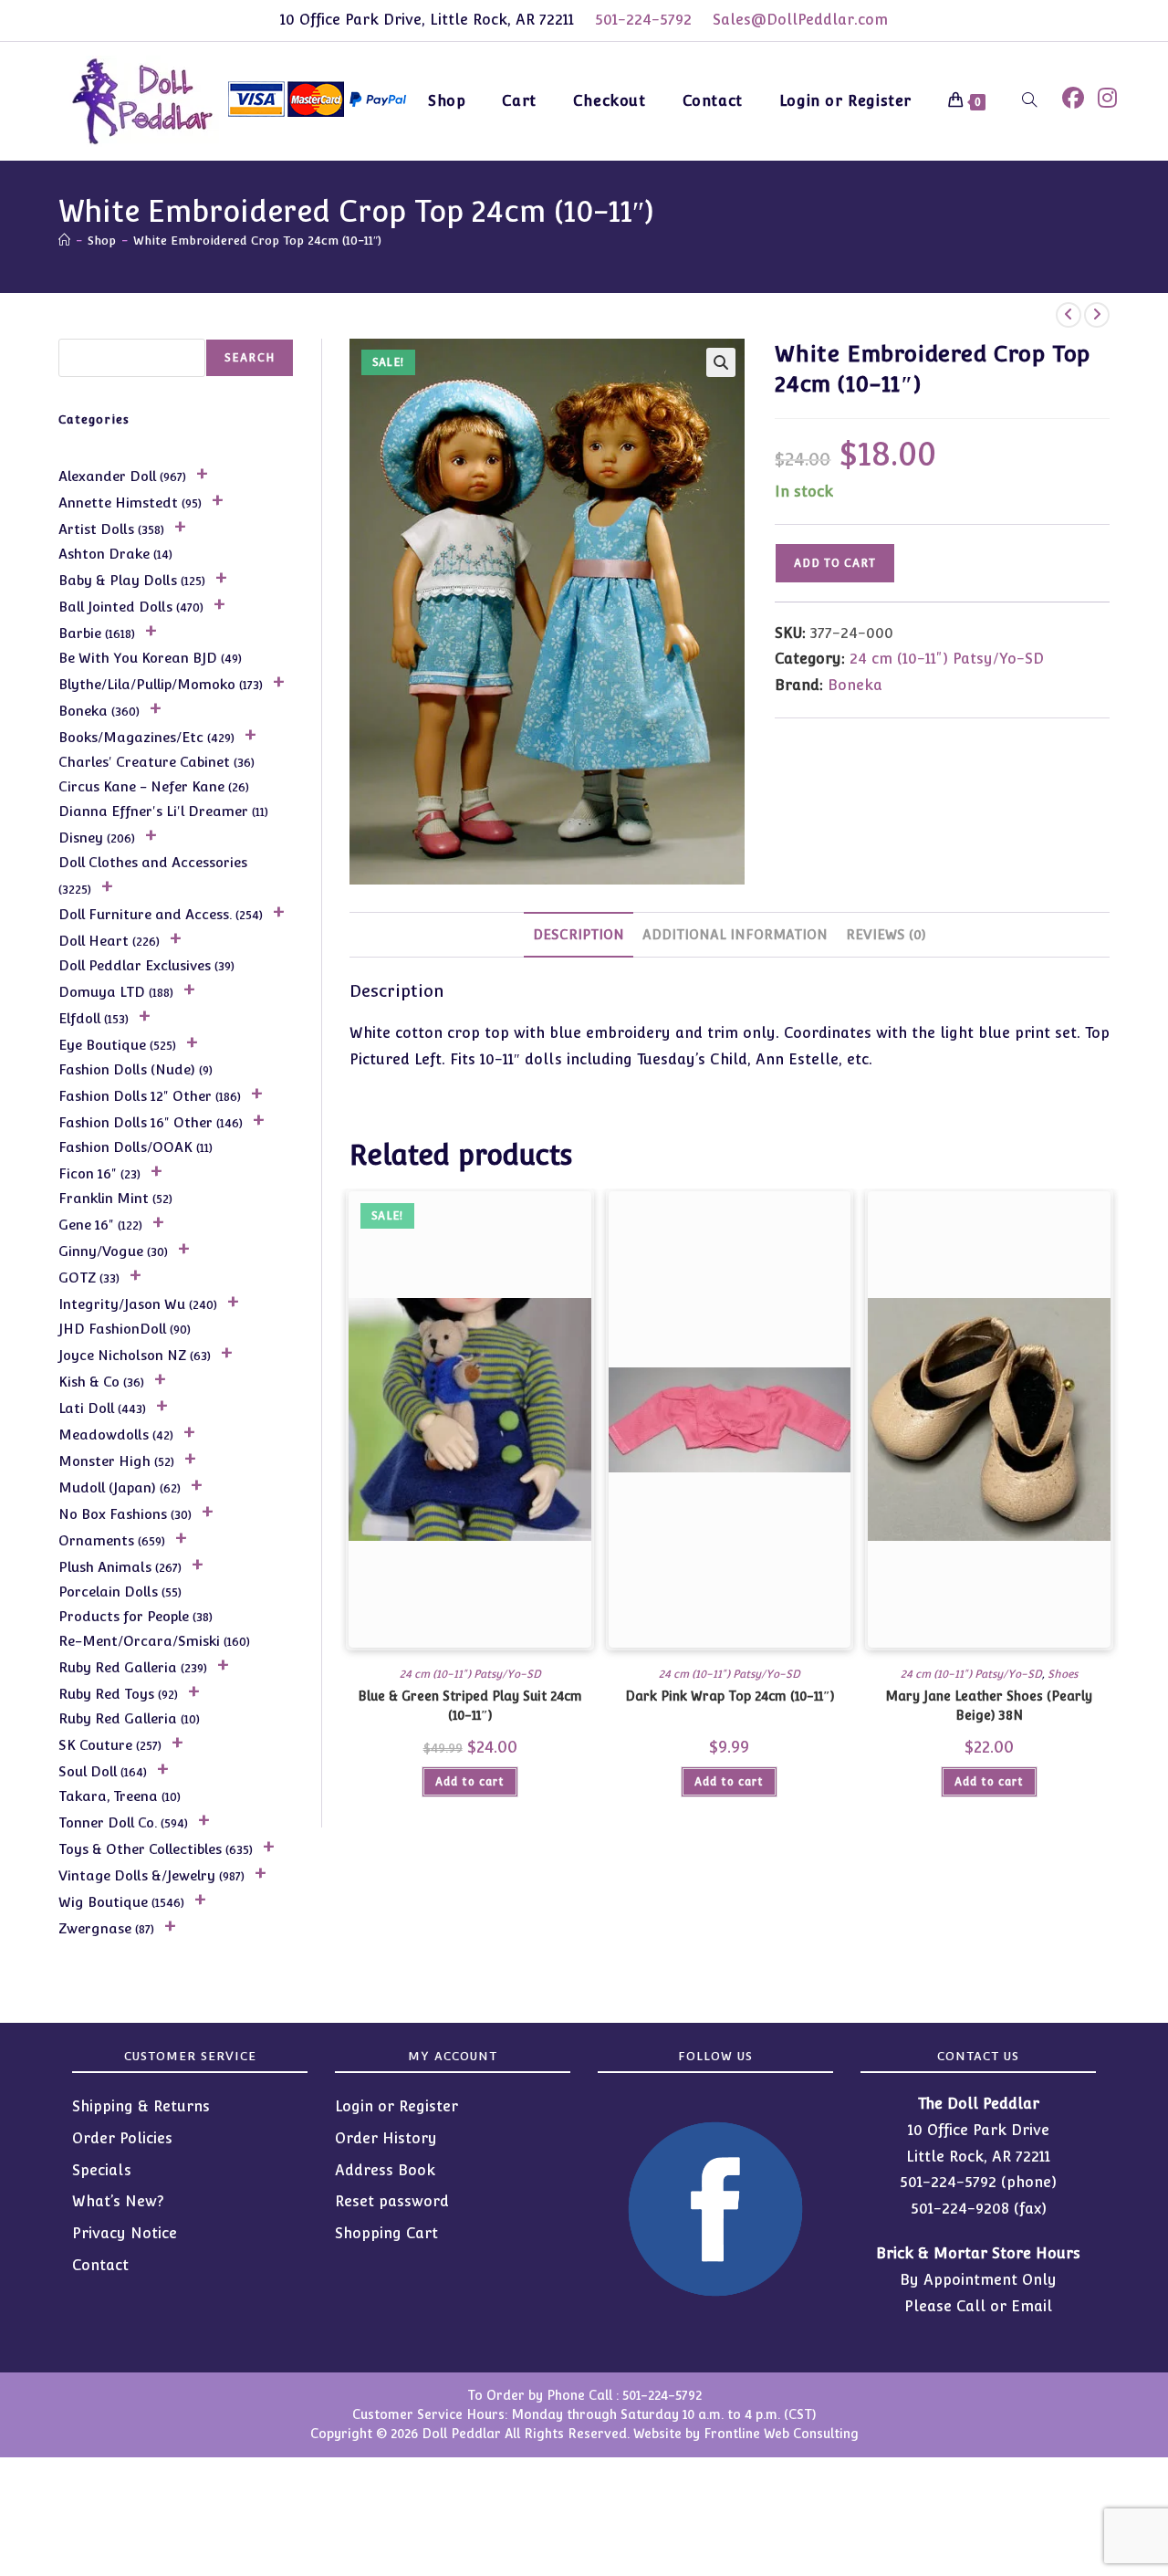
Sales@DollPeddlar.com (800, 20)
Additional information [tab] (735, 934)
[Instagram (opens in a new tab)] (1107, 98)
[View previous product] (1069, 315)
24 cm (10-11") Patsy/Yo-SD (947, 659)
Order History (386, 2138)
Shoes (1063, 1674)
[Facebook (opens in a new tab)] (1073, 98)
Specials (102, 2170)
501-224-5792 (643, 20)
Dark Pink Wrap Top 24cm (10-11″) (730, 1696)
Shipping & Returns (141, 2106)
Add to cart (835, 563)
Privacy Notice (125, 2233)
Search (250, 358)
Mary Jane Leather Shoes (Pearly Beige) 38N (989, 1706)
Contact (100, 2265)
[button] (721, 362)
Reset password (392, 2201)
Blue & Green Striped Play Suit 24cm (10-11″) (470, 1706)
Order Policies (122, 2138)
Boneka (855, 685)
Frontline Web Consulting (781, 2434)
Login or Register (396, 2106)
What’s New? (118, 2201)
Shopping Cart (386, 2233)
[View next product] (1097, 315)
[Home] (64, 241)
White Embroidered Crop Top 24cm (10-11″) (257, 241)
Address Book (385, 2170)
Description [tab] (579, 934)
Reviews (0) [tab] (886, 934)
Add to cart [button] (470, 1782)
